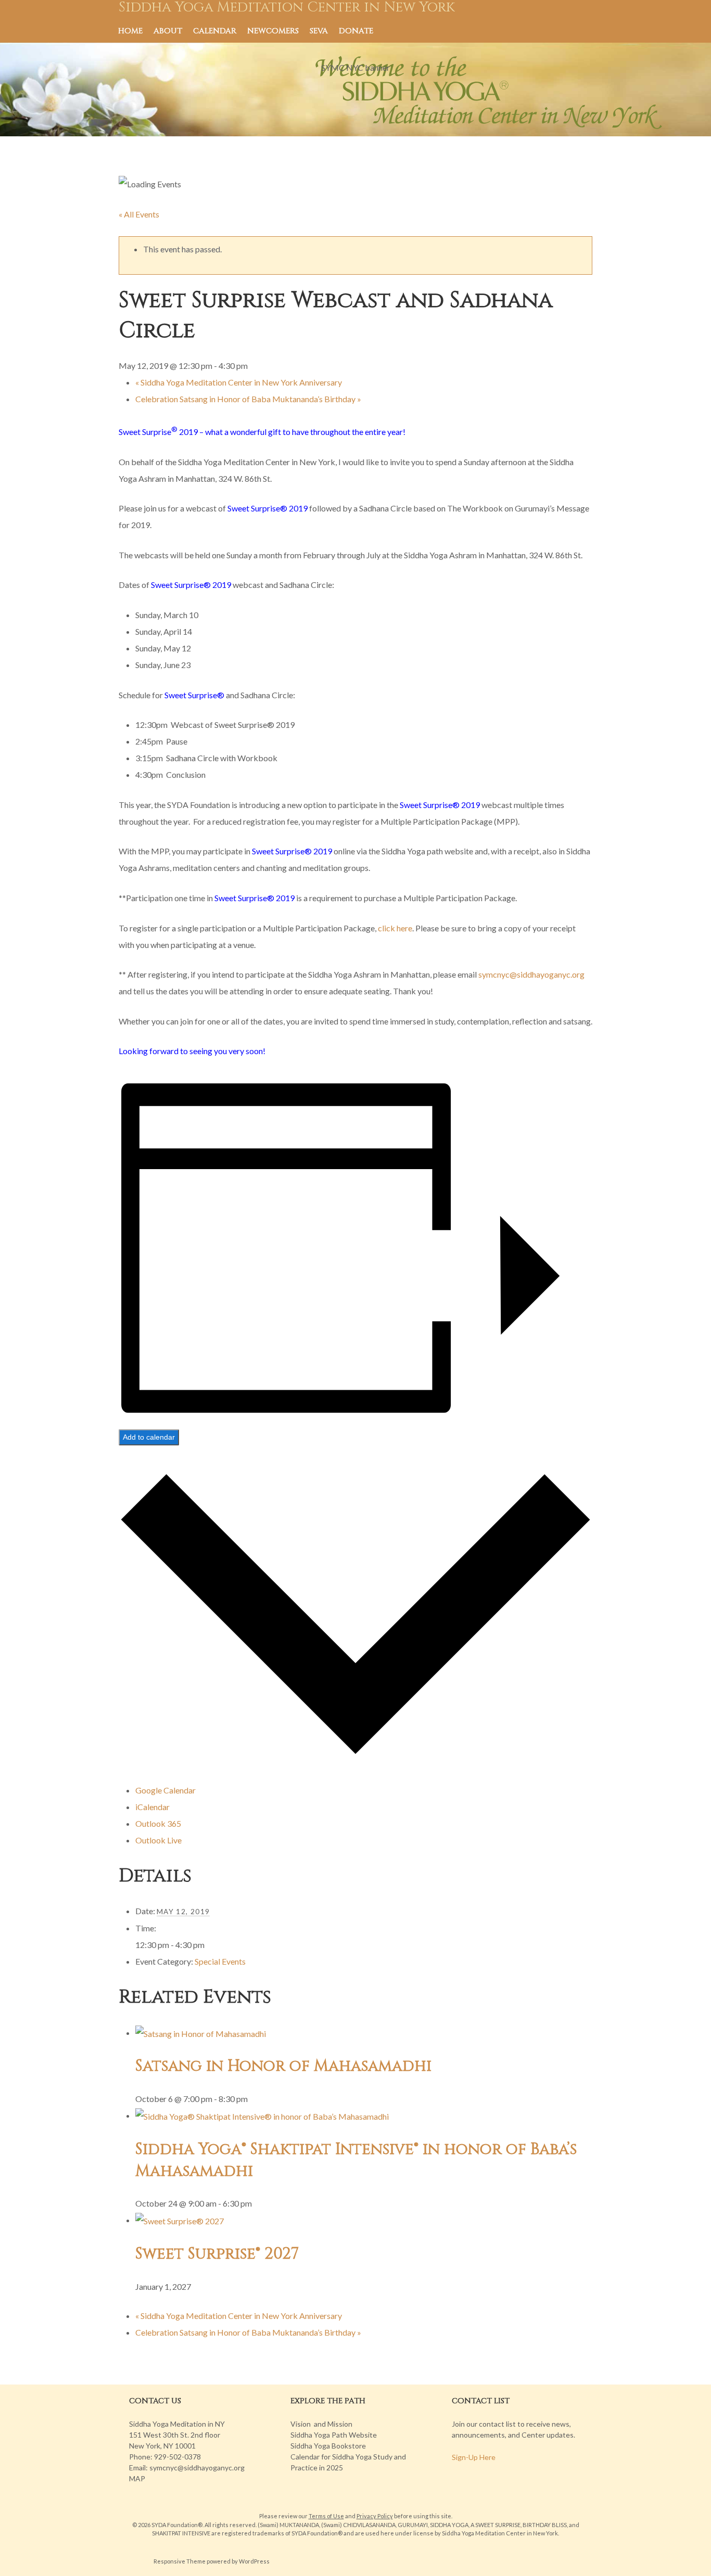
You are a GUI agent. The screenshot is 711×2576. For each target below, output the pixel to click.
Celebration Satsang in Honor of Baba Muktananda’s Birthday (248, 399)
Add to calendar (149, 1437)
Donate (356, 31)
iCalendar (153, 1807)
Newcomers (273, 31)
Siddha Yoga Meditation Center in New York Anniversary (239, 382)
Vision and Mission (321, 2424)
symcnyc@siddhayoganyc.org (531, 974)
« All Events (139, 214)
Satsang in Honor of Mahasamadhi (283, 2066)
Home (130, 31)
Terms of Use (326, 2516)
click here (395, 928)
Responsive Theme (180, 2561)
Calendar (215, 31)
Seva (319, 31)
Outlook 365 (158, 1823)
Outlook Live (158, 1840)
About (168, 31)
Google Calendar (166, 1790)
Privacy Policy (375, 2516)
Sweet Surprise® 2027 (217, 2254)
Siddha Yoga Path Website (334, 2435)
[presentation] (201, 2033)
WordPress (254, 2561)
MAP (137, 2478)
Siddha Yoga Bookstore (328, 2446)
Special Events (220, 1961)
